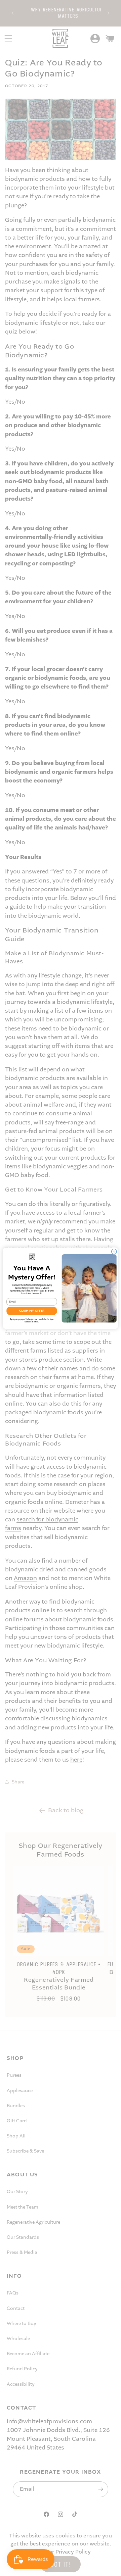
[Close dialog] (114, 1251)
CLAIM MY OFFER (32, 1311)
